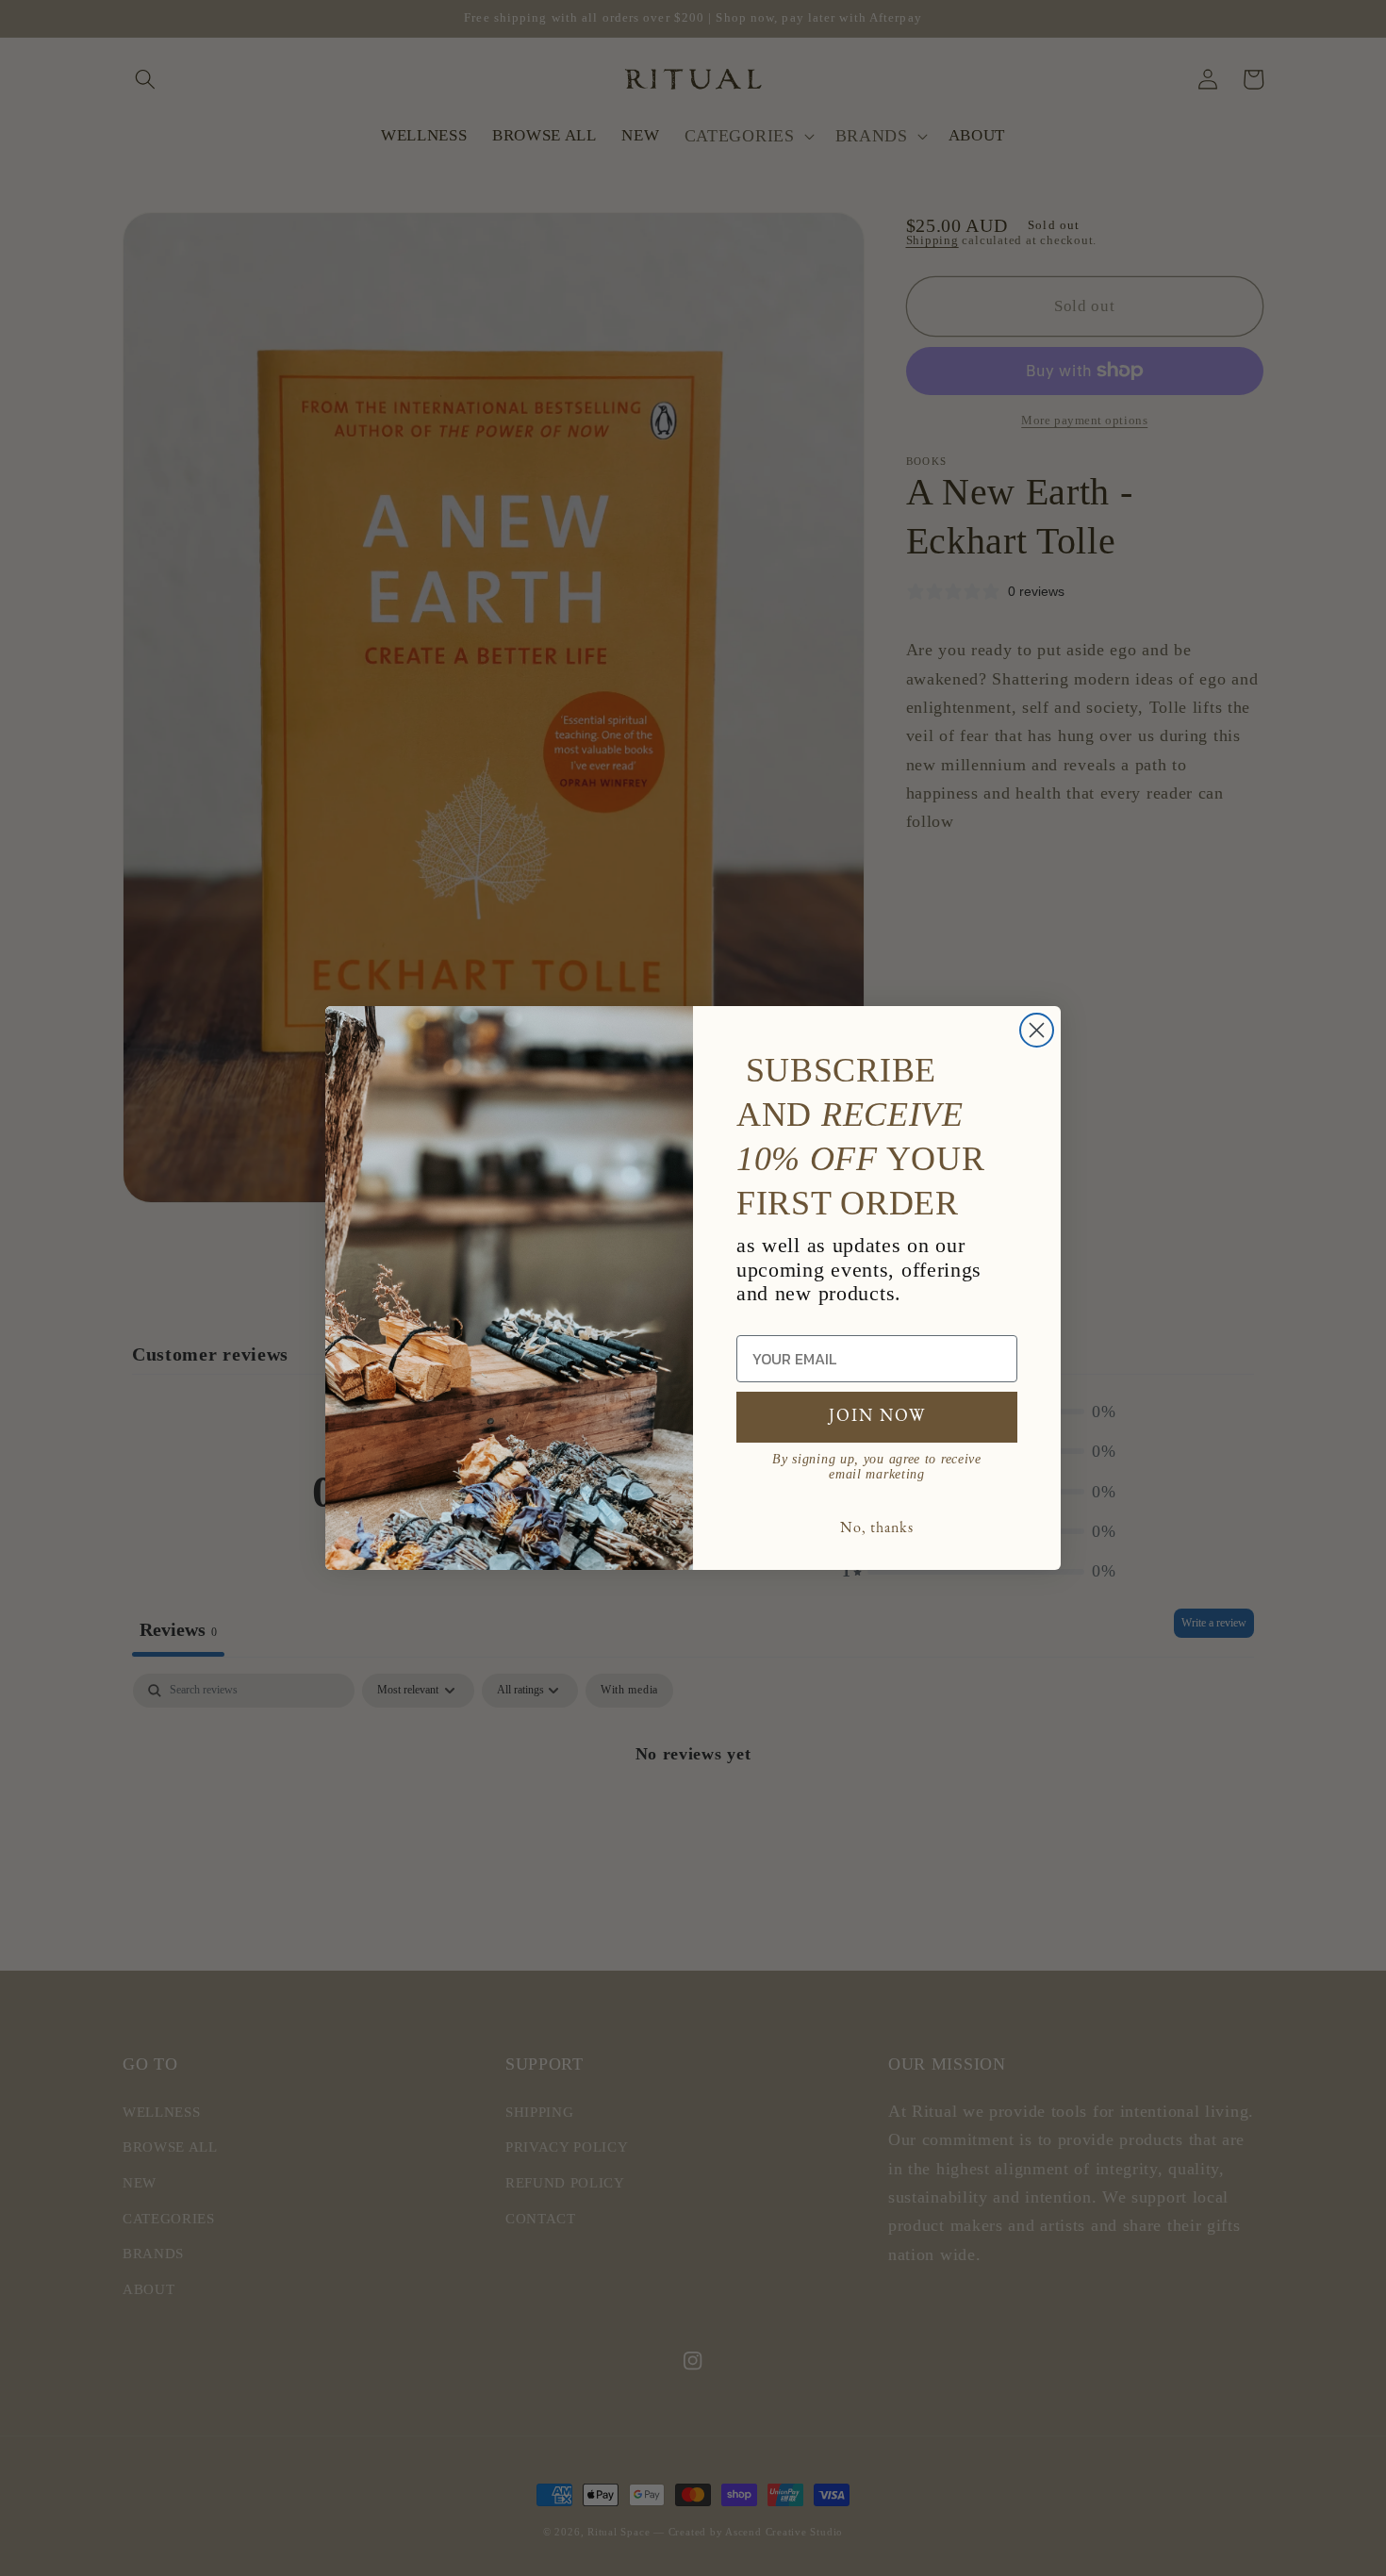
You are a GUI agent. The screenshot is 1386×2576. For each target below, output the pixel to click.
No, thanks (877, 1528)
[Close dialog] (1037, 1030)
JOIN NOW (877, 1417)
